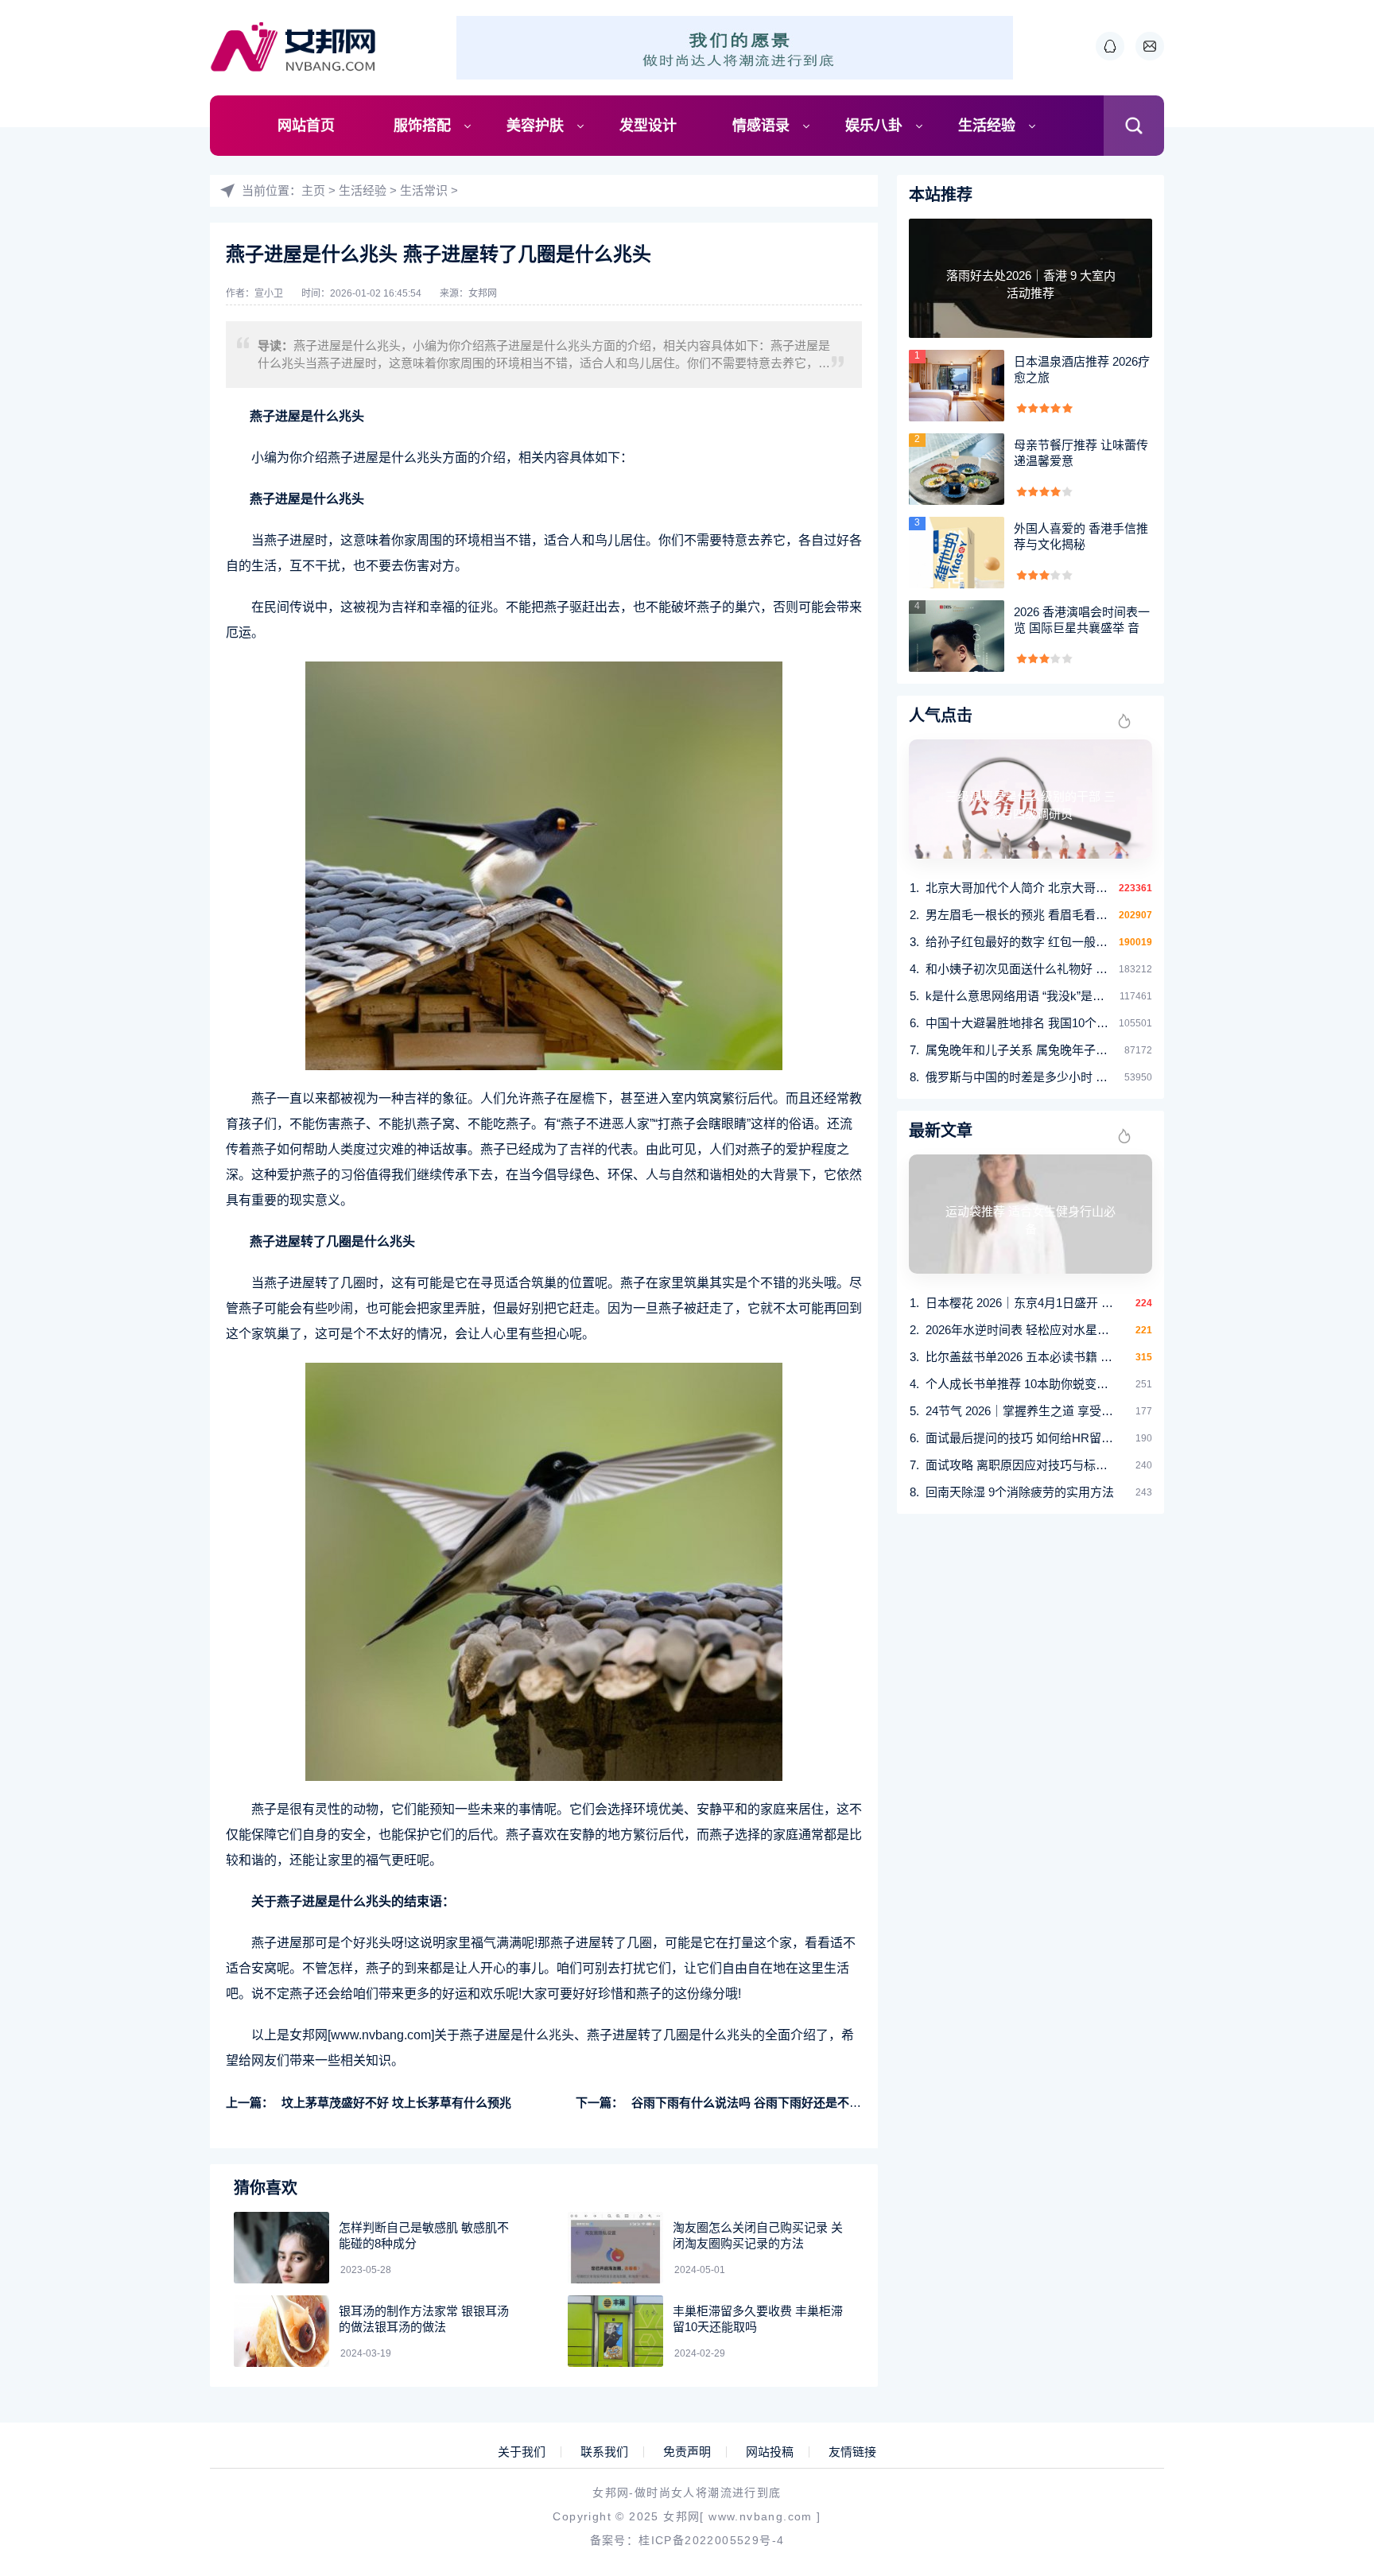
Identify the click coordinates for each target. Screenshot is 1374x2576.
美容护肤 (535, 126)
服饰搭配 (422, 126)
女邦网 (483, 293)
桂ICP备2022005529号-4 (711, 2540)
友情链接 (852, 2452)
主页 (313, 190)
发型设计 (648, 126)
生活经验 (987, 126)
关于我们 (522, 2452)
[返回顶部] (1323, 2299)
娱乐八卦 (874, 126)
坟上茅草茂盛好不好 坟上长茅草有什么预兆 (396, 2103)
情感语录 (761, 126)
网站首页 (306, 126)
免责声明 (687, 2452)
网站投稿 (770, 2452)
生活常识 (424, 190)
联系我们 (604, 2452)
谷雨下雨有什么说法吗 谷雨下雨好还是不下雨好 (758, 2103)
